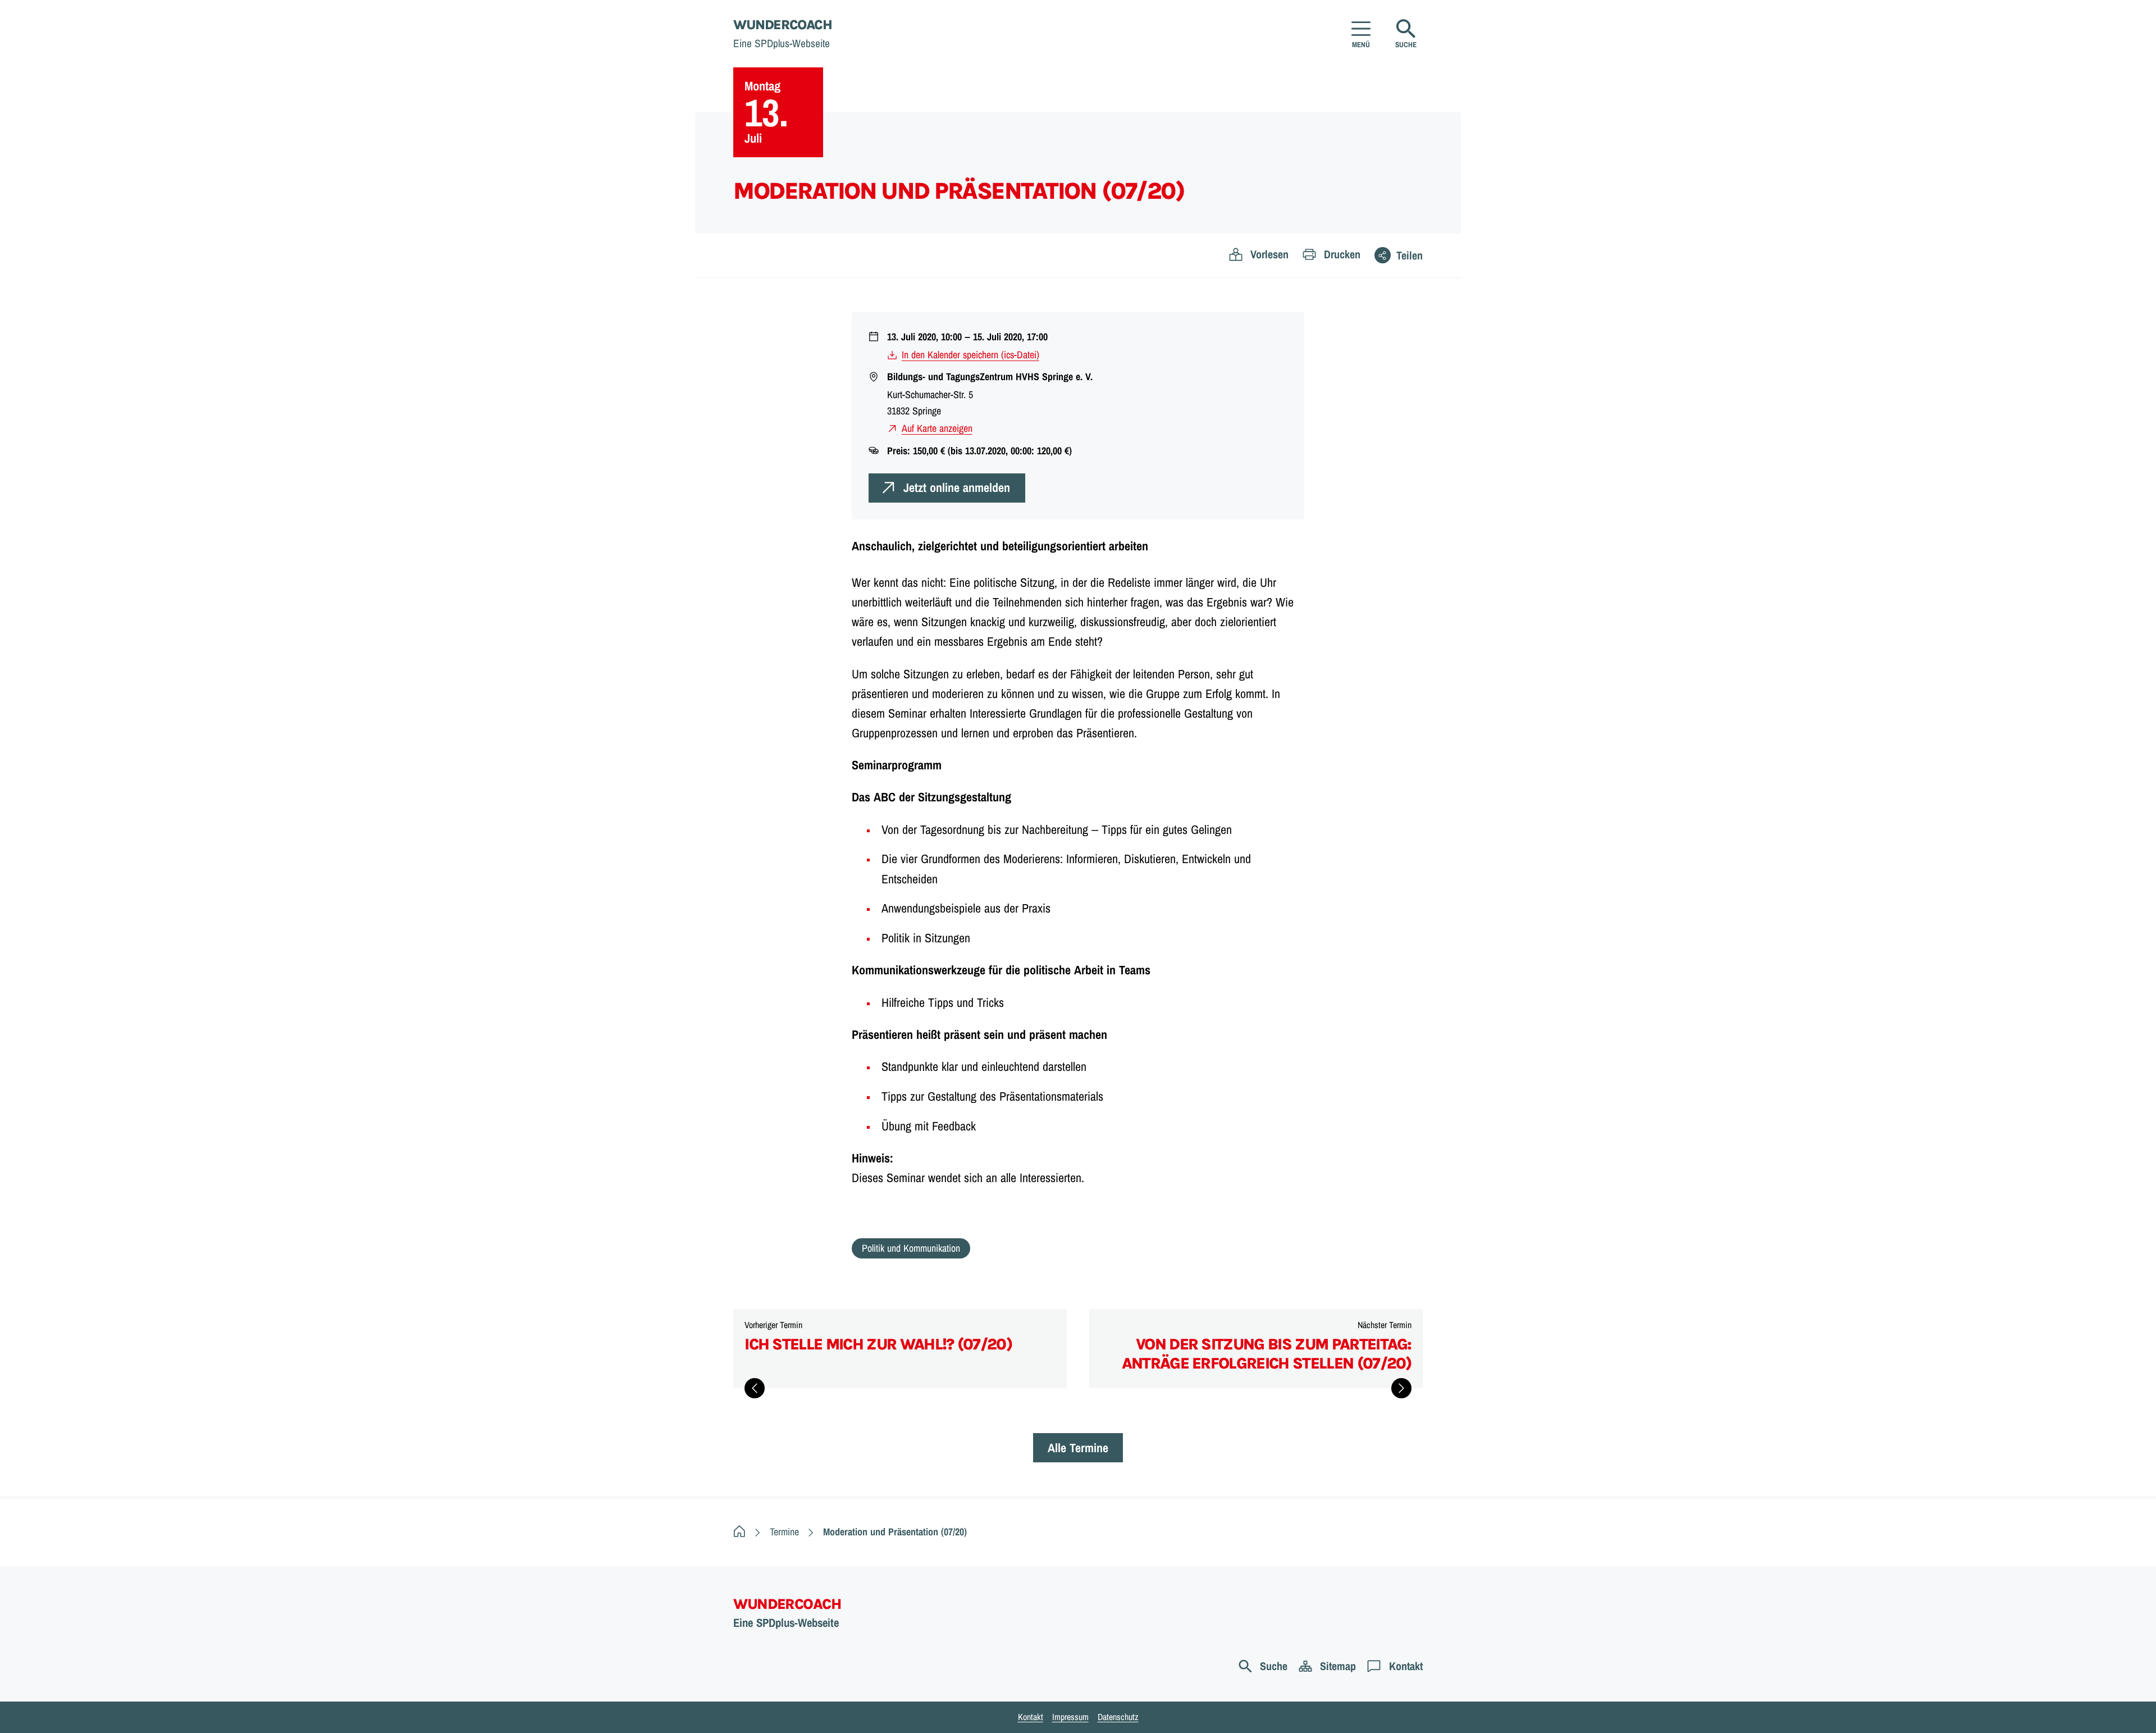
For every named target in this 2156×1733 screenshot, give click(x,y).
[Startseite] (739, 1532)
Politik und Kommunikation (911, 1248)
